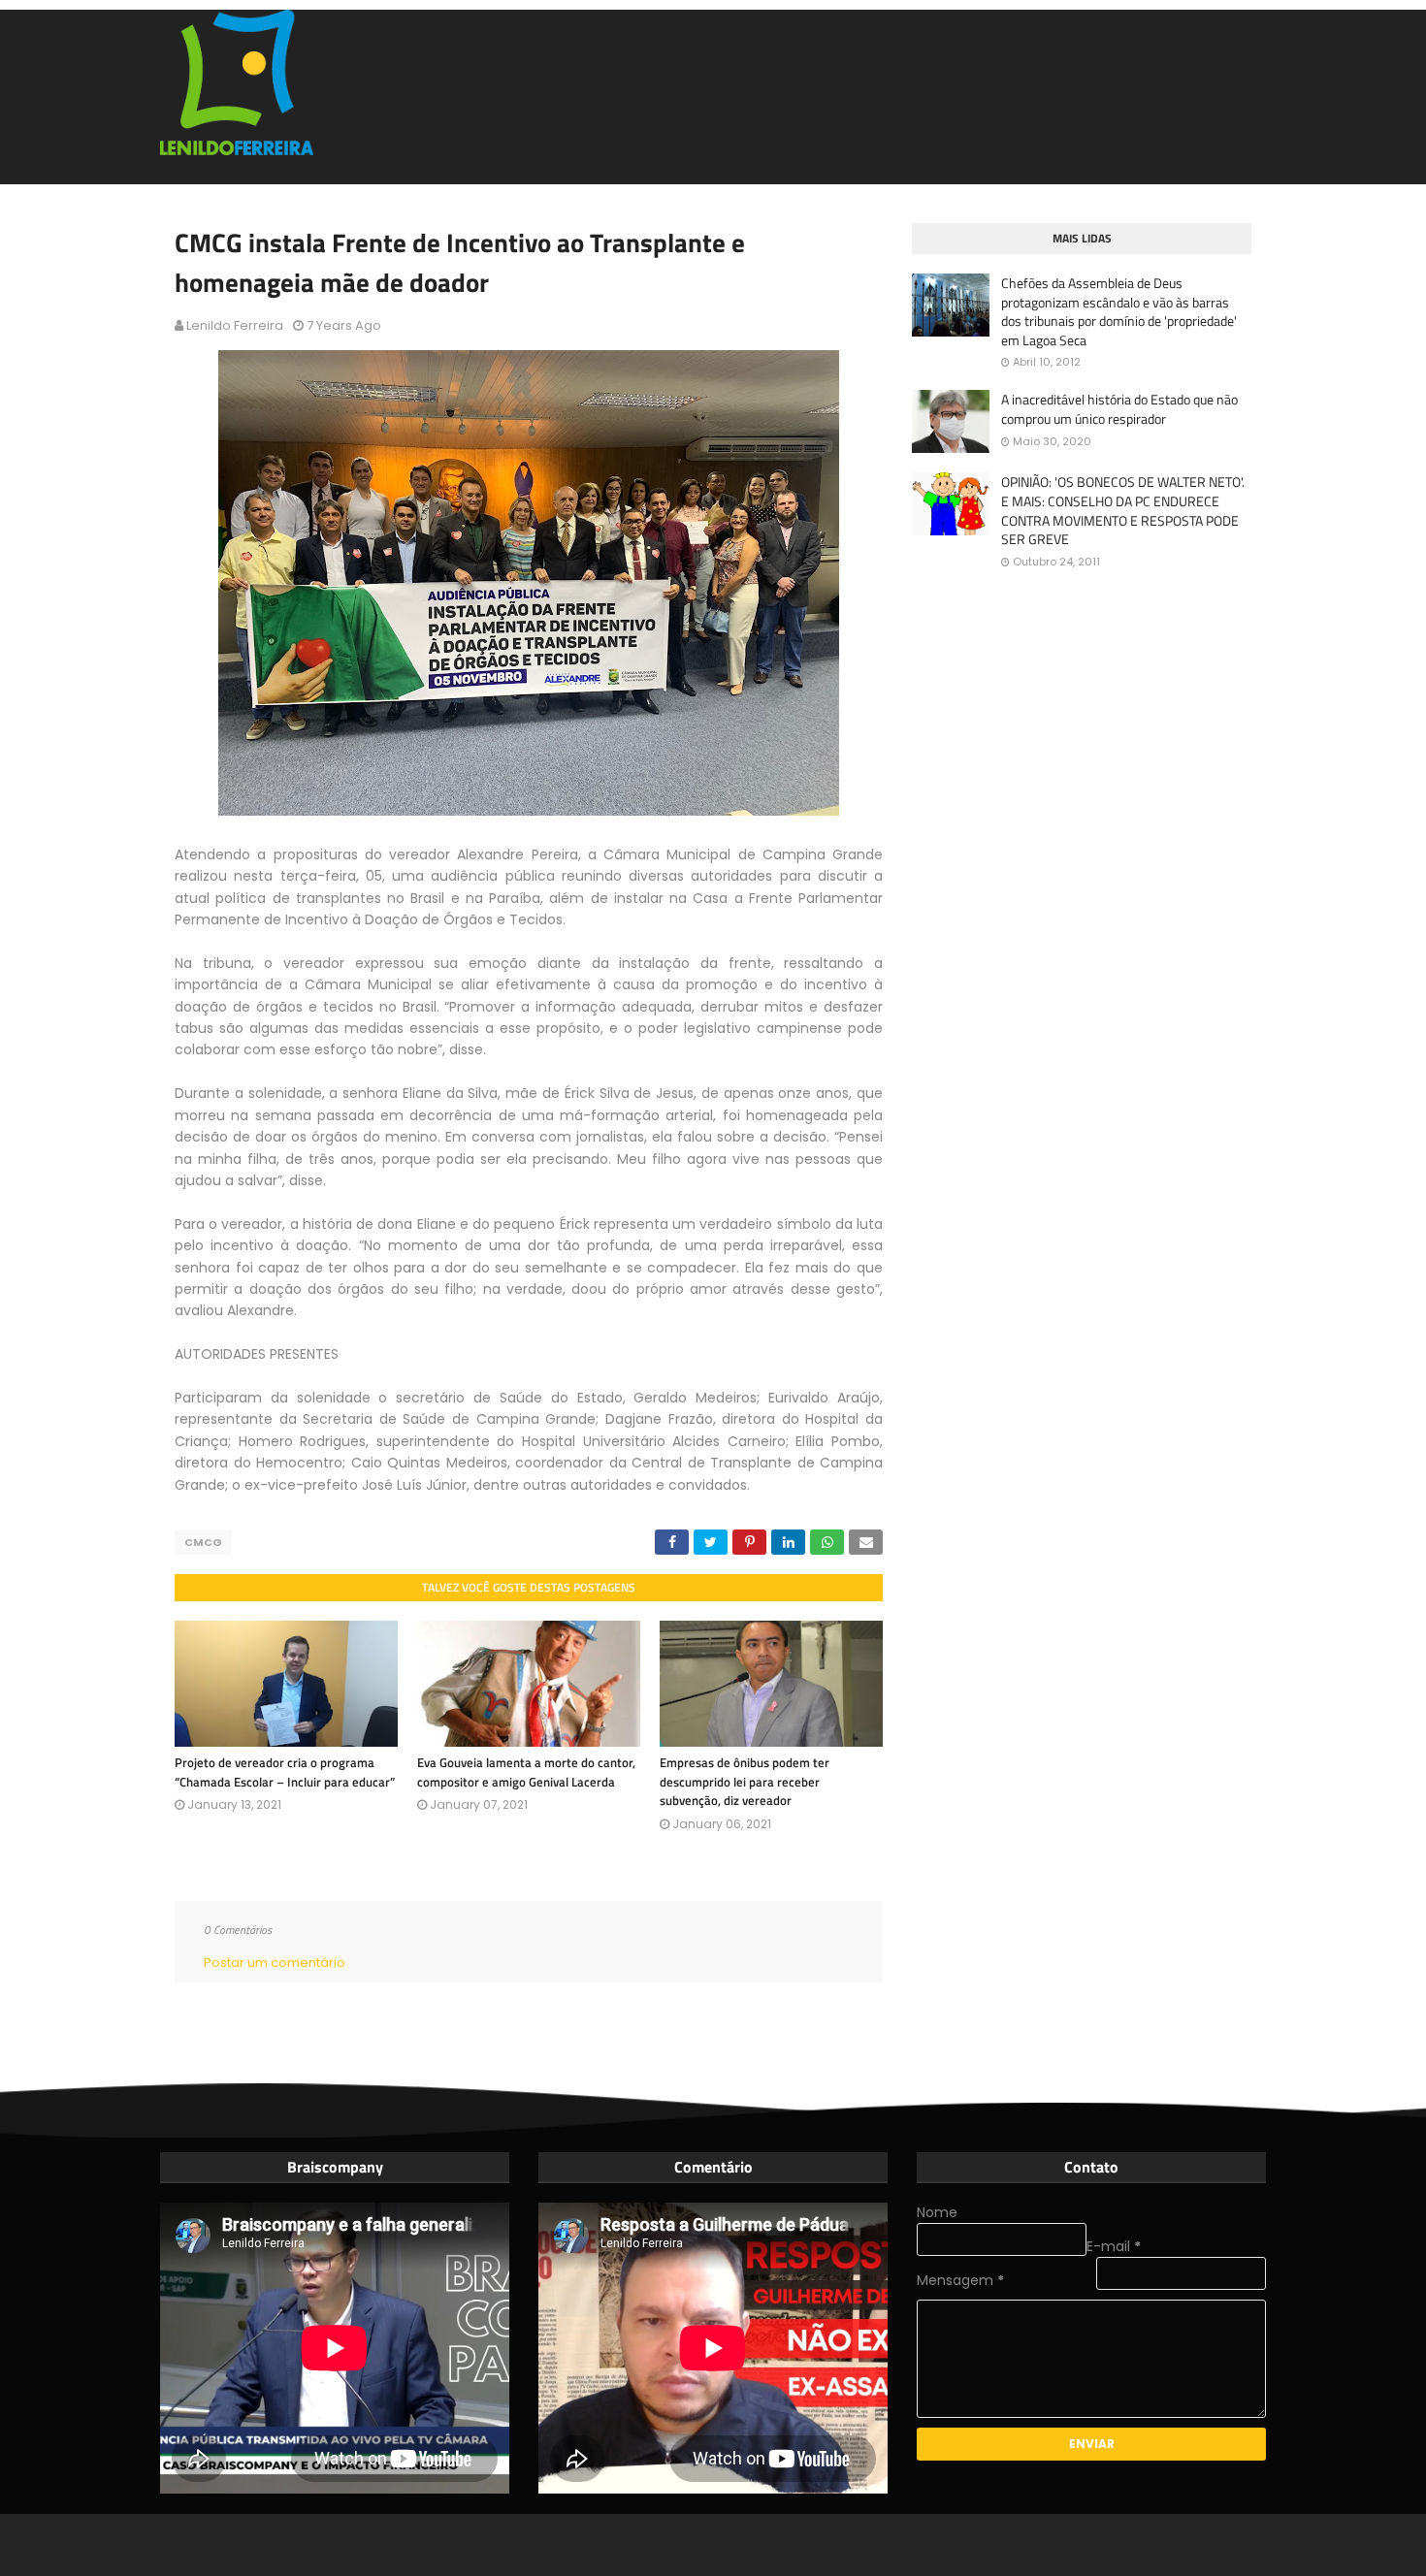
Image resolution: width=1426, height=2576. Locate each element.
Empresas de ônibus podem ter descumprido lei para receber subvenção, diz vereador (745, 1781)
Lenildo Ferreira (235, 325)
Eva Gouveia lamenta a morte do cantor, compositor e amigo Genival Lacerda (526, 1772)
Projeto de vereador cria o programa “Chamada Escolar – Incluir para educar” (285, 1772)
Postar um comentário (275, 1963)
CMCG (203, 1542)
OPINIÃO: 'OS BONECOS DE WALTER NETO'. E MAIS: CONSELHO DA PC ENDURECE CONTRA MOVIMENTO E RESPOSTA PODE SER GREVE (1123, 510)
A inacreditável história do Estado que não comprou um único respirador (1119, 409)
